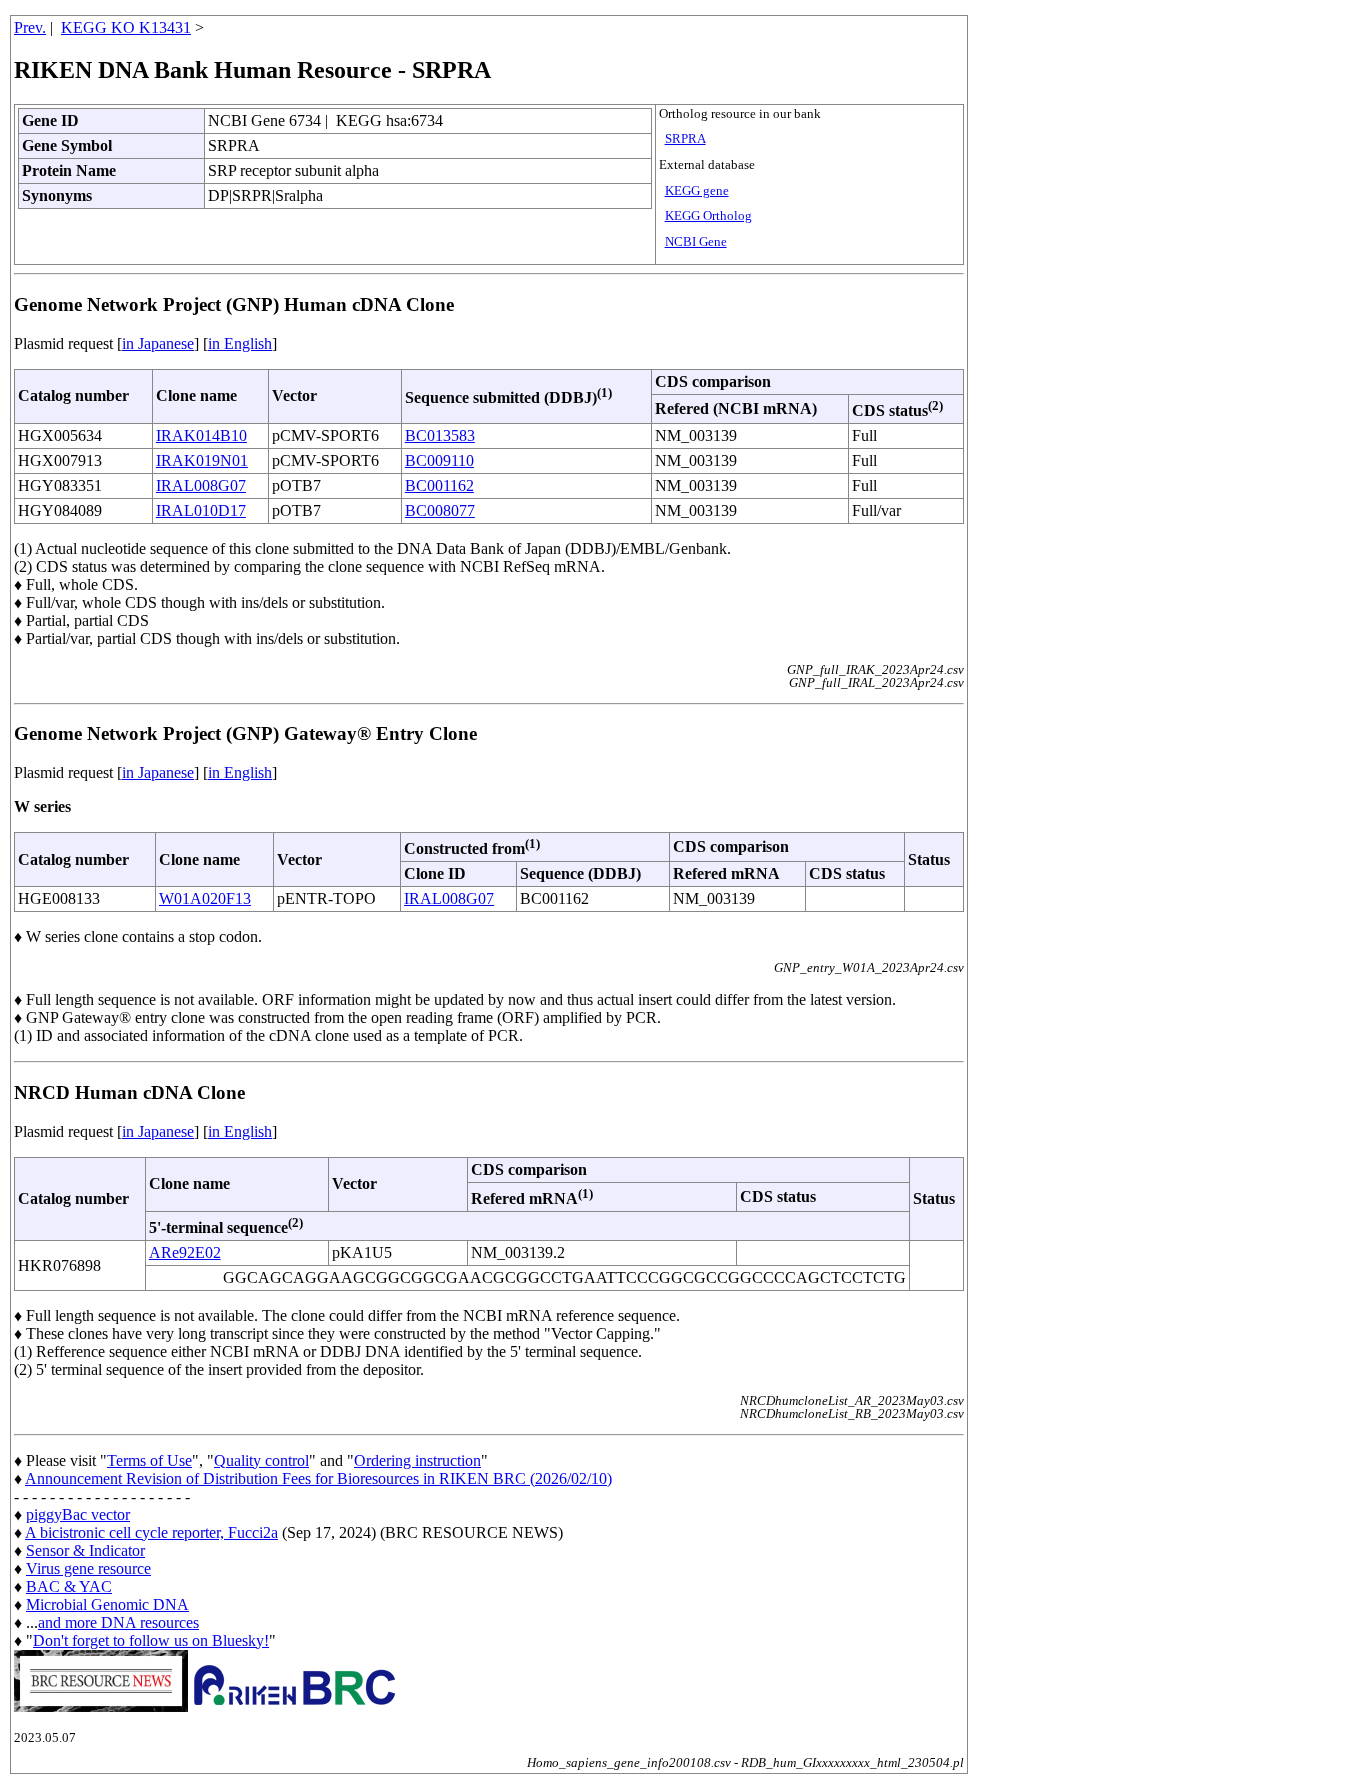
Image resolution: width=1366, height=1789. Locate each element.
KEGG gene (697, 191)
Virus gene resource (88, 1568)
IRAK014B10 (201, 435)
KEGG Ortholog (708, 216)
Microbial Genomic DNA (107, 1604)
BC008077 (440, 510)
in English (240, 343)
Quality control (261, 1460)
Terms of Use (149, 1460)
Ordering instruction (417, 1460)
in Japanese (158, 343)
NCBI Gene (696, 242)
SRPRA (685, 139)
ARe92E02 (185, 1252)
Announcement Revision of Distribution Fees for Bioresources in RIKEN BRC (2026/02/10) (318, 1478)
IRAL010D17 (201, 510)
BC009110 (439, 460)
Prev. (30, 27)
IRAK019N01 (202, 460)
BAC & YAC (69, 1586)
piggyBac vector (78, 1514)
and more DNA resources (118, 1622)
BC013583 (440, 435)
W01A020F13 (205, 898)
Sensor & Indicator (85, 1550)
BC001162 (439, 485)
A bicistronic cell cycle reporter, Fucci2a (151, 1532)
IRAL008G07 (201, 485)
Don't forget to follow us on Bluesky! (151, 1640)
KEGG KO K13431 (126, 27)
